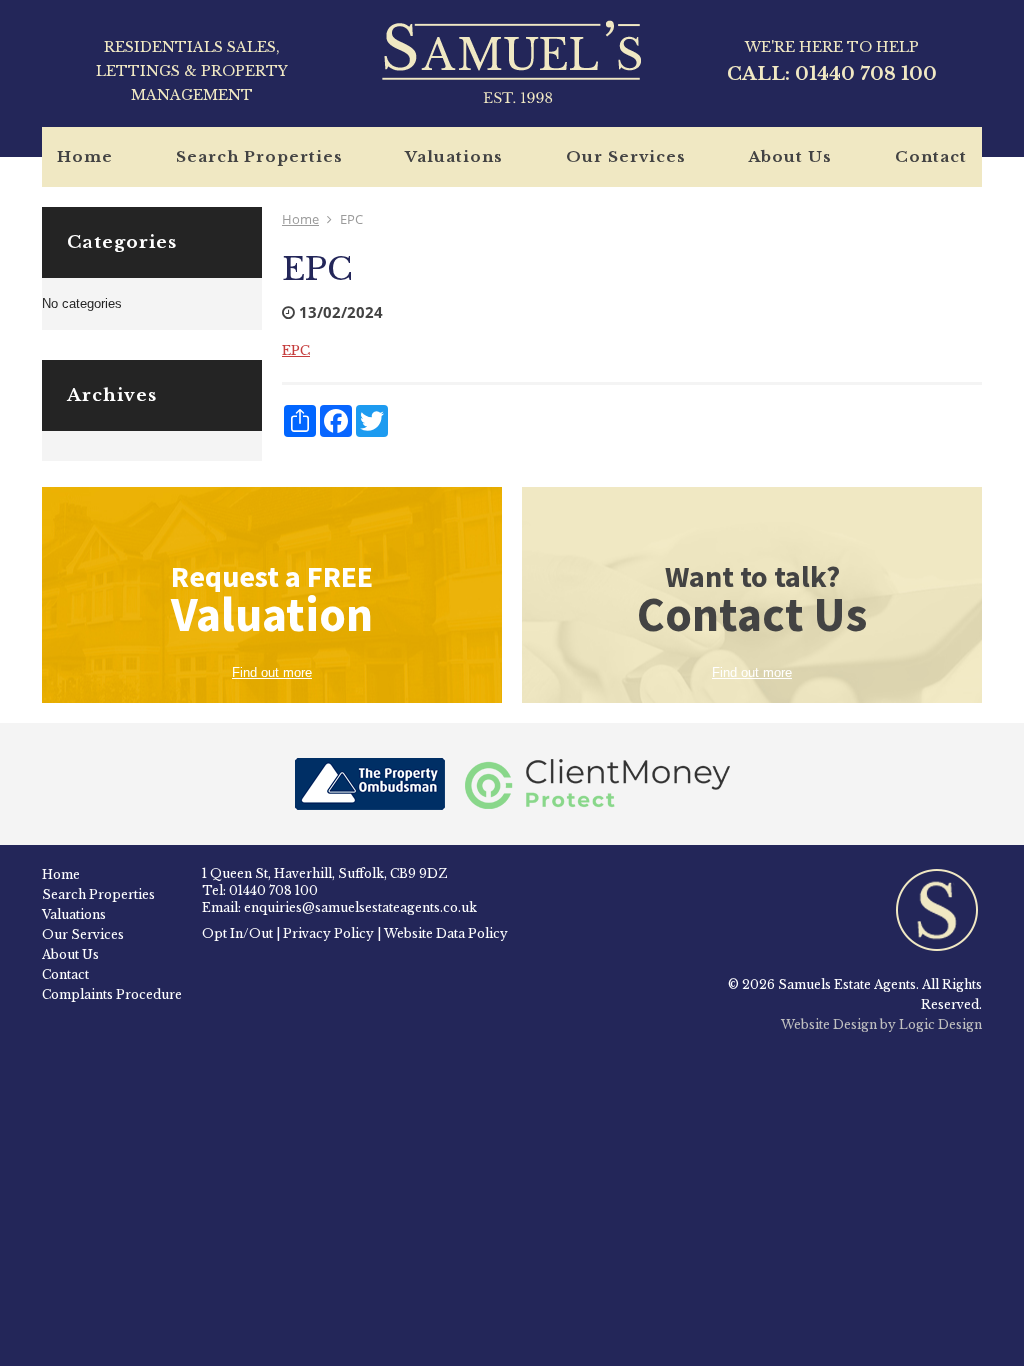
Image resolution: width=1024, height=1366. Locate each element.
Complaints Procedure (112, 994)
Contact (931, 156)
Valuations (454, 156)
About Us (790, 156)
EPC (296, 350)
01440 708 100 (866, 74)
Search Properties (259, 156)
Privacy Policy (328, 933)
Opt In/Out (237, 933)
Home (85, 156)
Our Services (626, 156)
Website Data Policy (446, 933)
